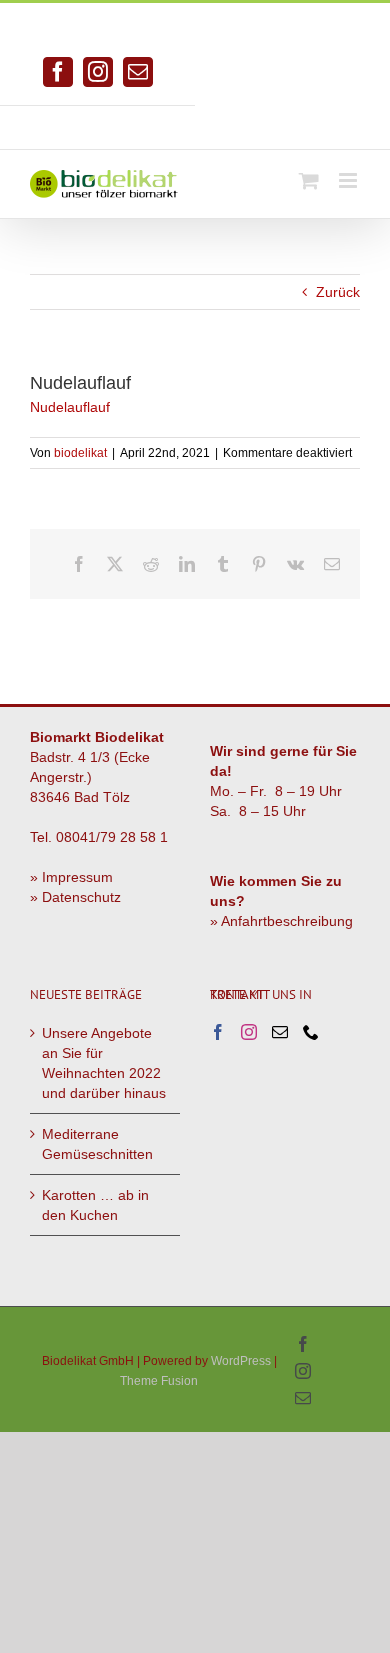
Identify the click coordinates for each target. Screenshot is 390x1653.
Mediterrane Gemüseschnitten (97, 1144)
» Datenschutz (75, 897)
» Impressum (71, 877)
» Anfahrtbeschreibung (281, 921)
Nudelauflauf (70, 407)
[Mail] (280, 1032)
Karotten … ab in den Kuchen (95, 1205)
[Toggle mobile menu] (349, 180)
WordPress (241, 1361)
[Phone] (311, 1032)
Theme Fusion (159, 1381)
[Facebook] (218, 1032)
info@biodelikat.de (293, 120)
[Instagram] (249, 1032)
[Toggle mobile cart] (309, 180)
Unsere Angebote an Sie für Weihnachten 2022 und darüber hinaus (104, 1063)
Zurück (338, 292)
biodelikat (80, 453)
